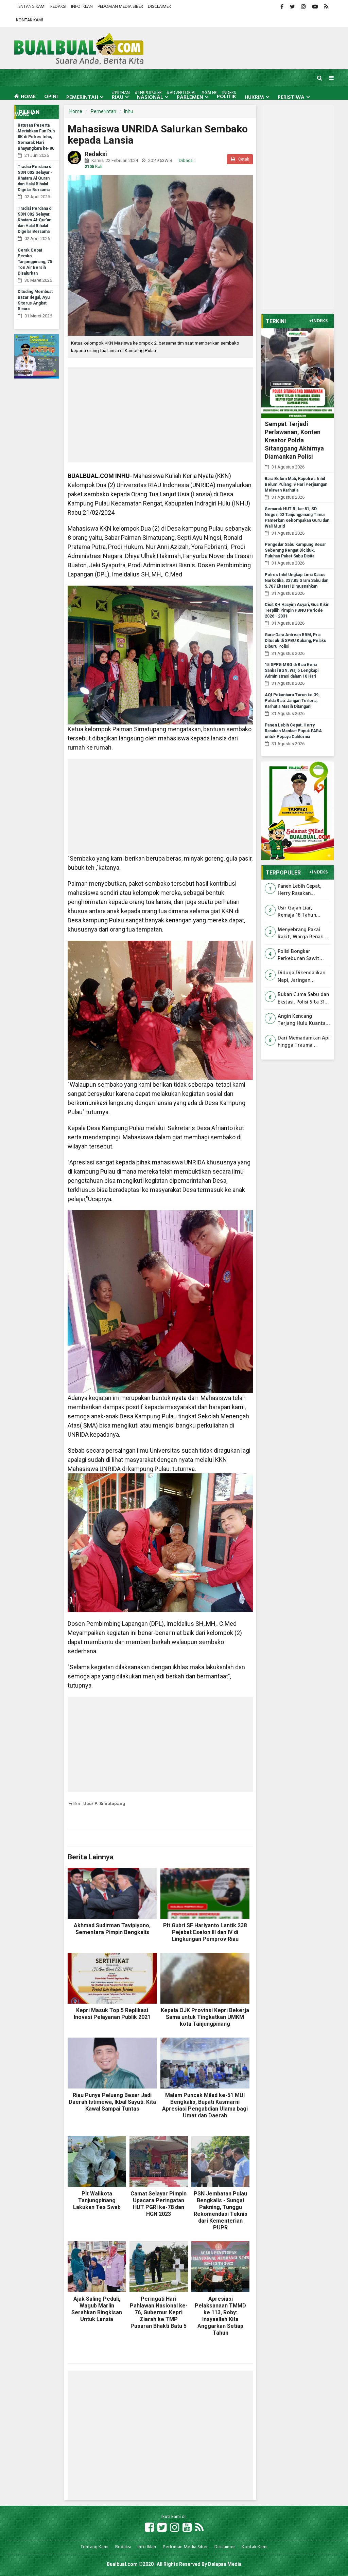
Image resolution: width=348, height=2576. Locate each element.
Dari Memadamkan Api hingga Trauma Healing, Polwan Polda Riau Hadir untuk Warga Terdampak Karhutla (304, 1042)
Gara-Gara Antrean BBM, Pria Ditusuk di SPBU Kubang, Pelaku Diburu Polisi (295, 641)
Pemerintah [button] (82, 97)
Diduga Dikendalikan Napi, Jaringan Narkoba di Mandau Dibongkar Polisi (301, 977)
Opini (51, 97)
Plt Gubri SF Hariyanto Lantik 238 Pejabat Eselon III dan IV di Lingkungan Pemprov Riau (205, 1932)
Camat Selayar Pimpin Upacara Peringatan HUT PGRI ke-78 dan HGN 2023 (159, 2204)
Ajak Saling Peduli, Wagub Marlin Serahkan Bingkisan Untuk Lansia (97, 2309)
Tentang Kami (31, 7)
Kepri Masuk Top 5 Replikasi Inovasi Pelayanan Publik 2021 (112, 2014)
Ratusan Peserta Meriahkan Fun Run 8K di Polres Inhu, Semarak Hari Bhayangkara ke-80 (36, 137)
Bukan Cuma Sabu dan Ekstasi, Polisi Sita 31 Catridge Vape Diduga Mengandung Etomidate (303, 999)
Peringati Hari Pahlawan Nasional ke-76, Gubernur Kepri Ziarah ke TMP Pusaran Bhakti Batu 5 (159, 2312)
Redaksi (58, 7)
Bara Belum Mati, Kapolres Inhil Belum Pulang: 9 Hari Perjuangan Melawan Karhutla (296, 484)
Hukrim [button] (254, 97)
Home (28, 97)
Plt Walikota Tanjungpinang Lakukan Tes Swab (97, 2200)
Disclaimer (159, 7)
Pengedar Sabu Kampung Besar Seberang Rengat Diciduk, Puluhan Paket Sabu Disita (295, 550)
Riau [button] (118, 97)
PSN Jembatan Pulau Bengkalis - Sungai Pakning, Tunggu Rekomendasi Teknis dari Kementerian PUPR (221, 2211)
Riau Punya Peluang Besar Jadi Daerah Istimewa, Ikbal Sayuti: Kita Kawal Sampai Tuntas (112, 2102)
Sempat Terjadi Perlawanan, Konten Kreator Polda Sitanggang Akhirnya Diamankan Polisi (294, 440)
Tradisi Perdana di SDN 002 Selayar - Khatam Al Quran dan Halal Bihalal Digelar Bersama (35, 178)
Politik (227, 97)
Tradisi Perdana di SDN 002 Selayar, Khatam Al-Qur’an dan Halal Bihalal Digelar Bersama (35, 220)
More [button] (22, 114)
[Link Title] (149, 2528)
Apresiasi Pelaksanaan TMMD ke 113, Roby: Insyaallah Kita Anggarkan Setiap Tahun (220, 2316)
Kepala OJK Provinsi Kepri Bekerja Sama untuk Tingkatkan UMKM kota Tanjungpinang (205, 2017)
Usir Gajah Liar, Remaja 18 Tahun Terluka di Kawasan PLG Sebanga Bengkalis (300, 912)
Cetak (243, 159)
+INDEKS (318, 321)
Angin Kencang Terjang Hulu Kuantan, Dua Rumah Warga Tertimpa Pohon (304, 1020)
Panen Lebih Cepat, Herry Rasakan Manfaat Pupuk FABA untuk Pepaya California (293, 731)
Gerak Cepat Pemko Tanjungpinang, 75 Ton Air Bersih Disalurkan (35, 262)
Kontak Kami (30, 20)
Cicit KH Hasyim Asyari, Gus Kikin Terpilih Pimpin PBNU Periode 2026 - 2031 (297, 610)
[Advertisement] (160, 415)
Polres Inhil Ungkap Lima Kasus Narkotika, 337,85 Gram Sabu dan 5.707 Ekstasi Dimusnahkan (297, 581)
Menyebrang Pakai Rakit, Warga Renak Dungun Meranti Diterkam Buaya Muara (300, 934)
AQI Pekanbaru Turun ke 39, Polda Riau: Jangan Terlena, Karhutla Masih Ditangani (292, 701)
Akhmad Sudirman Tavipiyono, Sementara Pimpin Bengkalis (112, 1929)
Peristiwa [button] (291, 97)
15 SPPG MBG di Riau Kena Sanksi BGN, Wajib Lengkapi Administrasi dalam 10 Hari (292, 670)
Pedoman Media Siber (120, 7)
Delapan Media (225, 2564)
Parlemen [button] (190, 97)
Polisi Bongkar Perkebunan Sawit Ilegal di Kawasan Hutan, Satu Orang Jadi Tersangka (299, 955)
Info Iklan (82, 7)
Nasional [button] (150, 97)
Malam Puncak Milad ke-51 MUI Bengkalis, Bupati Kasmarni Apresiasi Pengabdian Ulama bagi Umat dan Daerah (205, 2105)
